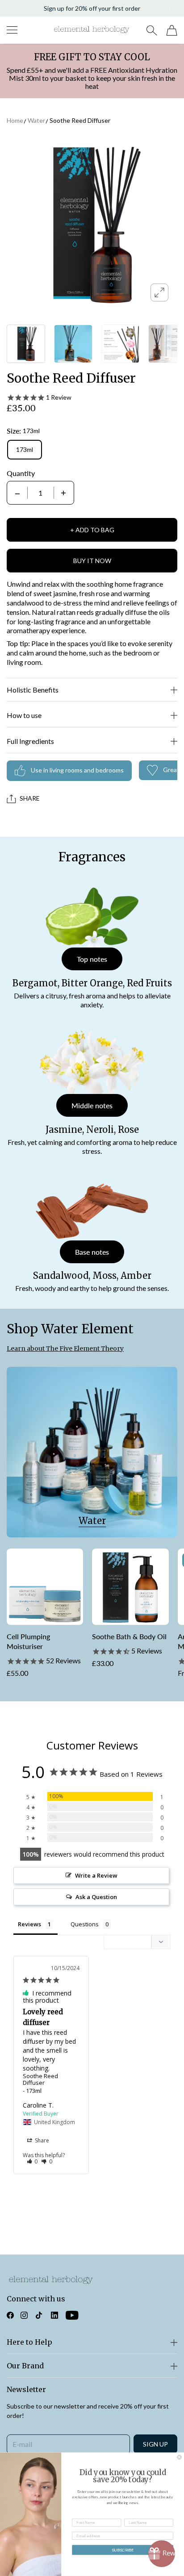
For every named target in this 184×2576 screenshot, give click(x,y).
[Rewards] (162, 2554)
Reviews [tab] (29, 1924)
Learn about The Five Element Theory (65, 1349)
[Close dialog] (180, 2457)
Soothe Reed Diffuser (80, 120)
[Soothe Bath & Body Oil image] (130, 1587)
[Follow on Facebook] (10, 2315)
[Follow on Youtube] (72, 2315)
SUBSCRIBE (123, 2550)
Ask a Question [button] (96, 1897)
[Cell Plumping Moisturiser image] (45, 1587)
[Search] (152, 30)
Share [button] (41, 2140)
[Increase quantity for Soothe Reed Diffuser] (63, 493)
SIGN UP (155, 2444)
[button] (14, 8)
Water (36, 120)
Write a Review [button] (96, 1875)
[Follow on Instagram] (24, 2315)
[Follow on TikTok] (39, 2315)
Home (15, 120)
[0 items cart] (172, 30)
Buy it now (92, 561)
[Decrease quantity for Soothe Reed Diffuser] (17, 493)
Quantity (21, 473)
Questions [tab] (85, 1924)
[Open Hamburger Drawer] (12, 30)
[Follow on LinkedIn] (54, 2315)
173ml (25, 449)
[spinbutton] (41, 493)
